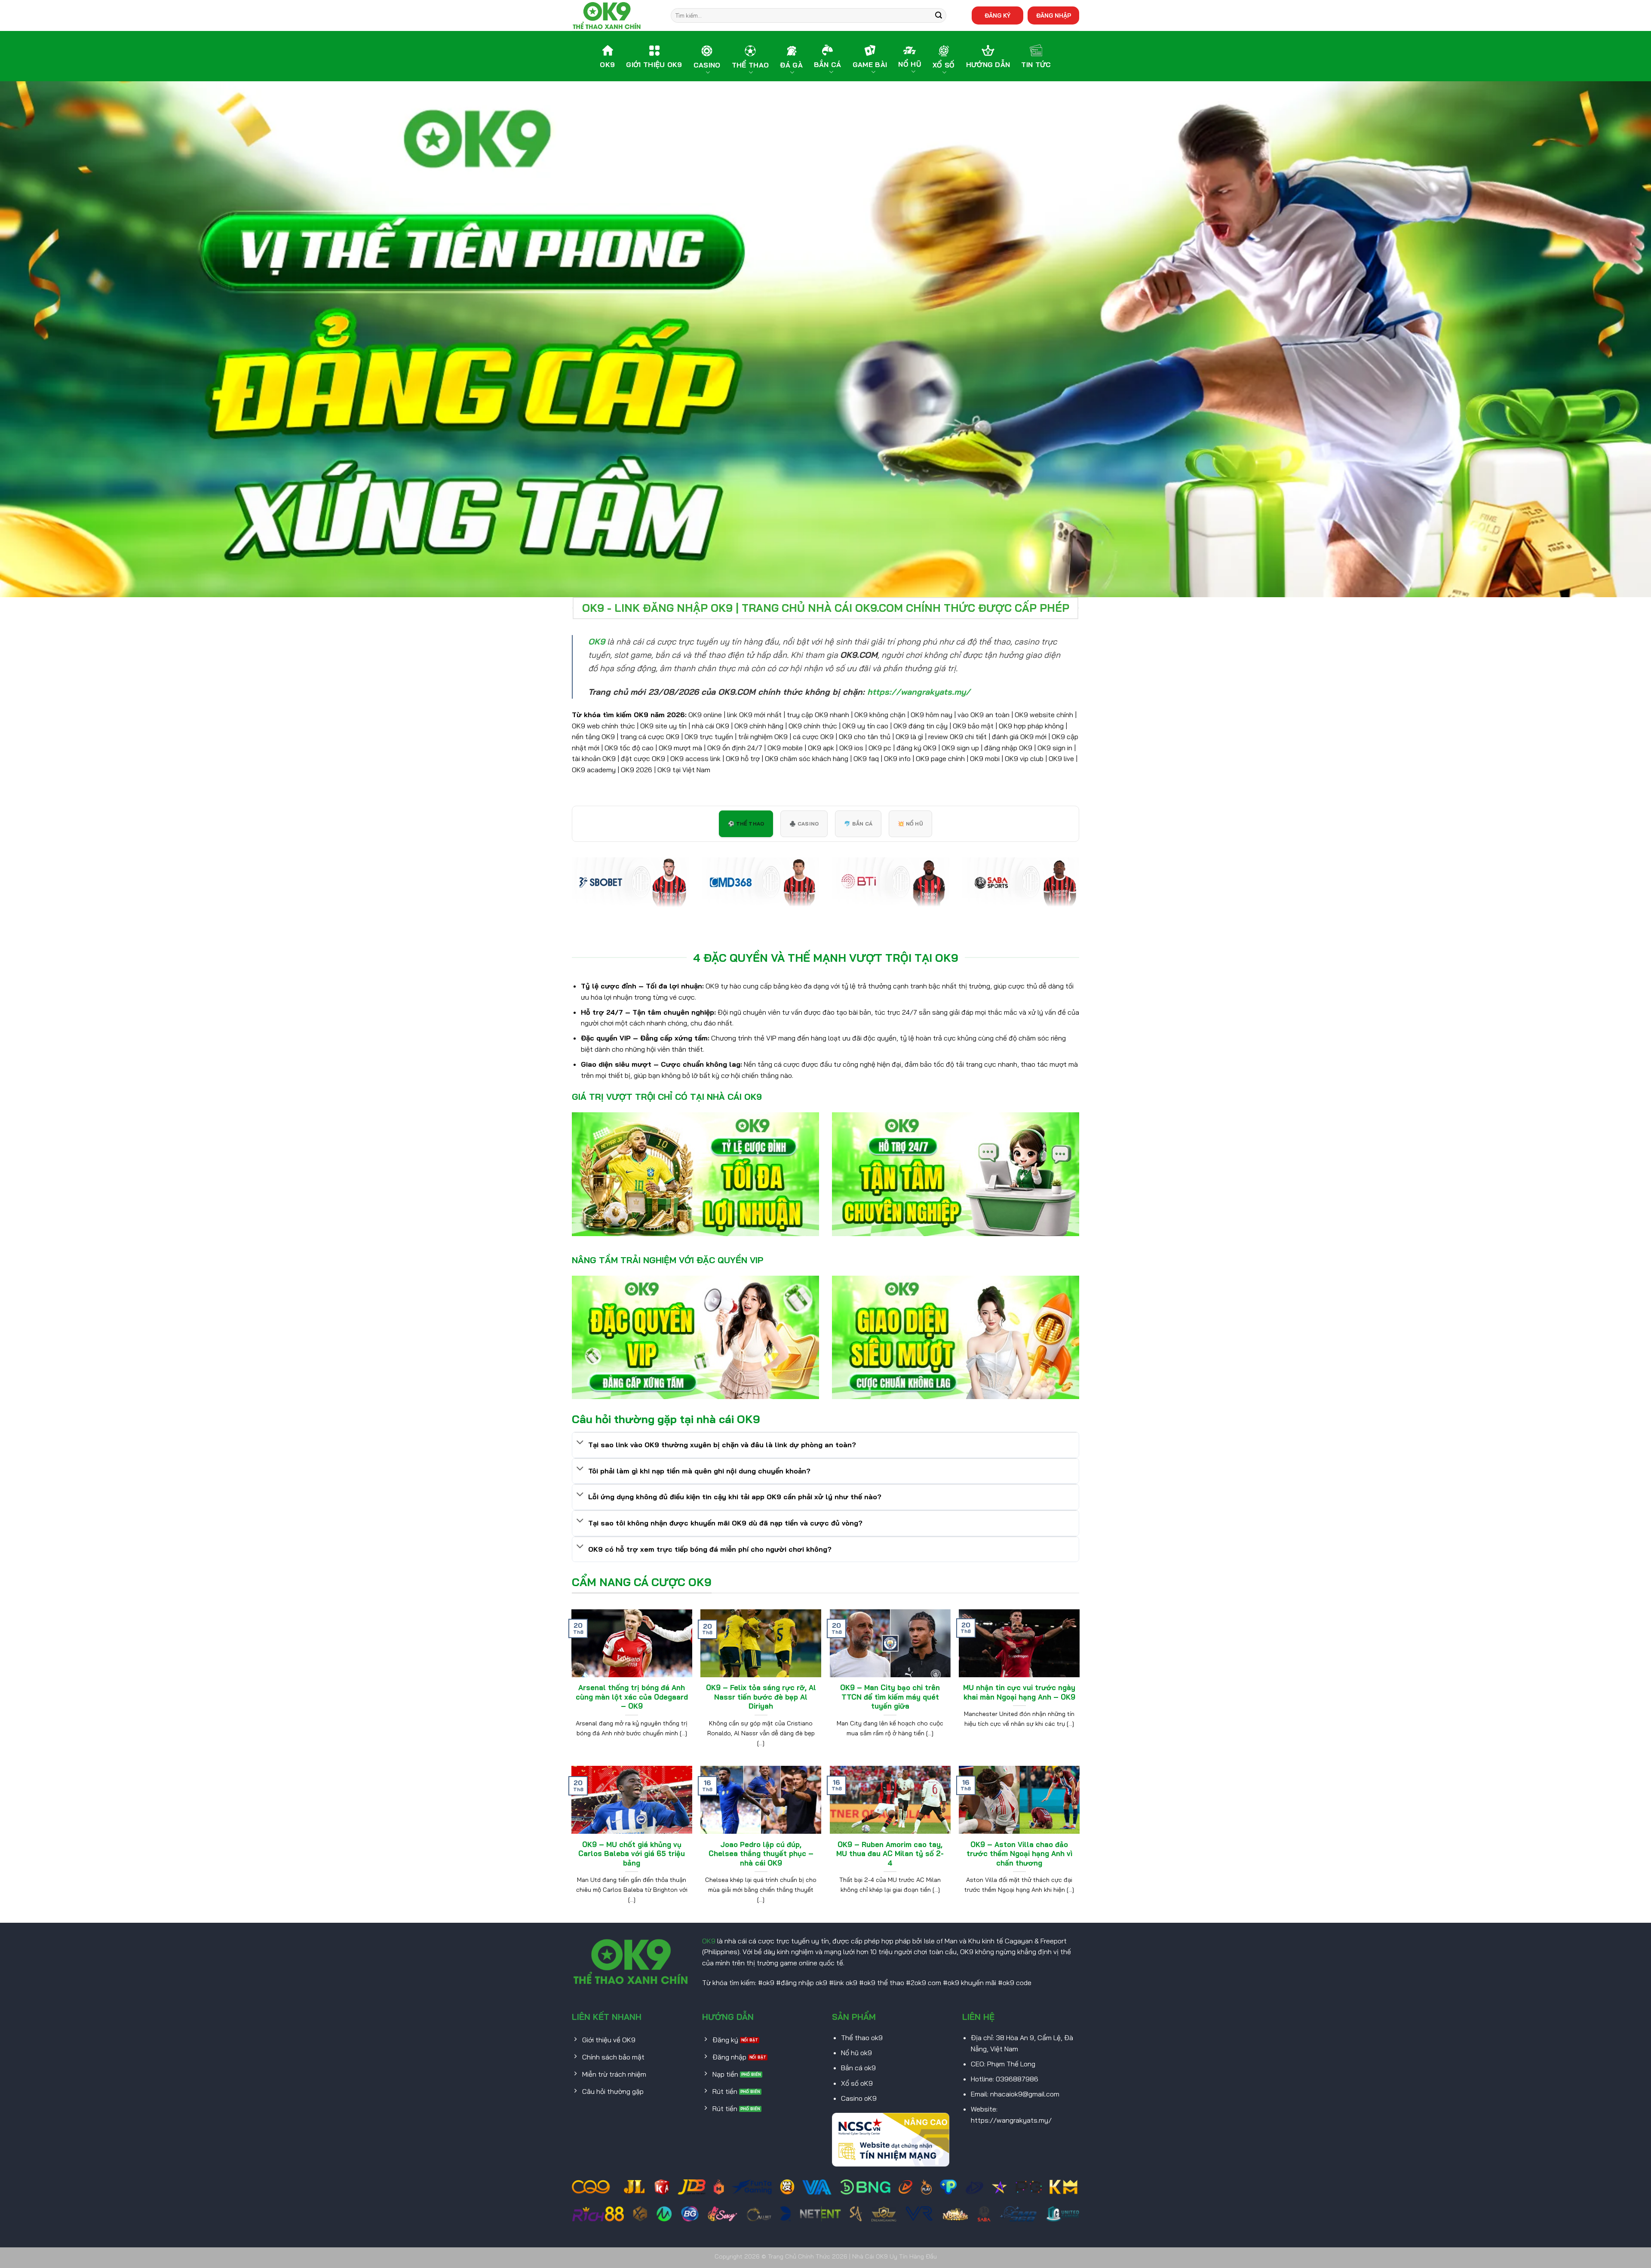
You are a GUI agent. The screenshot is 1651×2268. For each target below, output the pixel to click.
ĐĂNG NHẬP (1054, 15)
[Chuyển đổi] (580, 1443)
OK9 (709, 1941)
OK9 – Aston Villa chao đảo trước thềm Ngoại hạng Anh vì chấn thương (1019, 1854)
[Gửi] (939, 15)
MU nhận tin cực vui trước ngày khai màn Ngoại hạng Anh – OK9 (1019, 1692)
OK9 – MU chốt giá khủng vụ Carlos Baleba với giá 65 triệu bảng (632, 1854)
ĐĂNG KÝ (997, 15)
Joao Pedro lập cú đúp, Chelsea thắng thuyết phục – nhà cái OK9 (761, 1854)
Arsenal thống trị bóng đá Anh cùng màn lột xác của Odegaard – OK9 (632, 1697)
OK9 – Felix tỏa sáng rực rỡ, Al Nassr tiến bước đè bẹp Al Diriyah (761, 1697)
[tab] (746, 824)
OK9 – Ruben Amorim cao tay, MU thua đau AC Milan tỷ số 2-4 (890, 1854)
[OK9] (615, 15)
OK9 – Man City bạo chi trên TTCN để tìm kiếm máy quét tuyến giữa (890, 1697)
